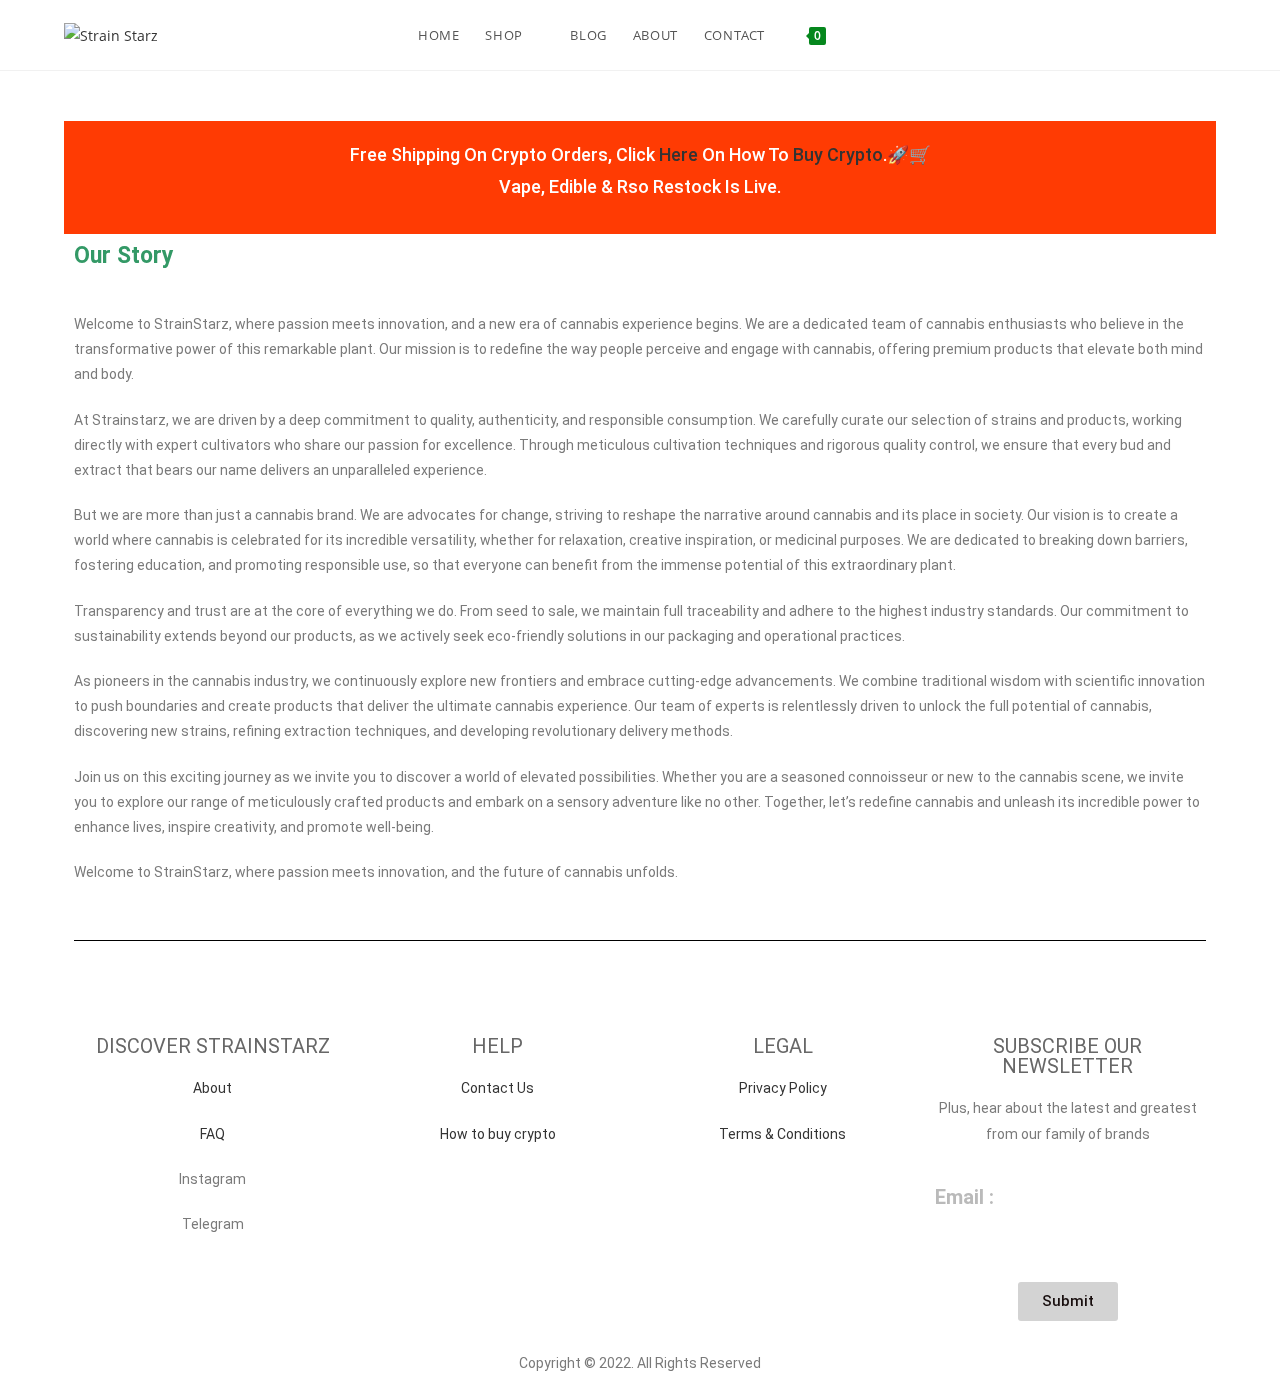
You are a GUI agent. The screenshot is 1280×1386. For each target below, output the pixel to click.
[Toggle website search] (857, 35)
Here (678, 154)
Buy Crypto (838, 154)
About (212, 1088)
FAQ (212, 1134)
